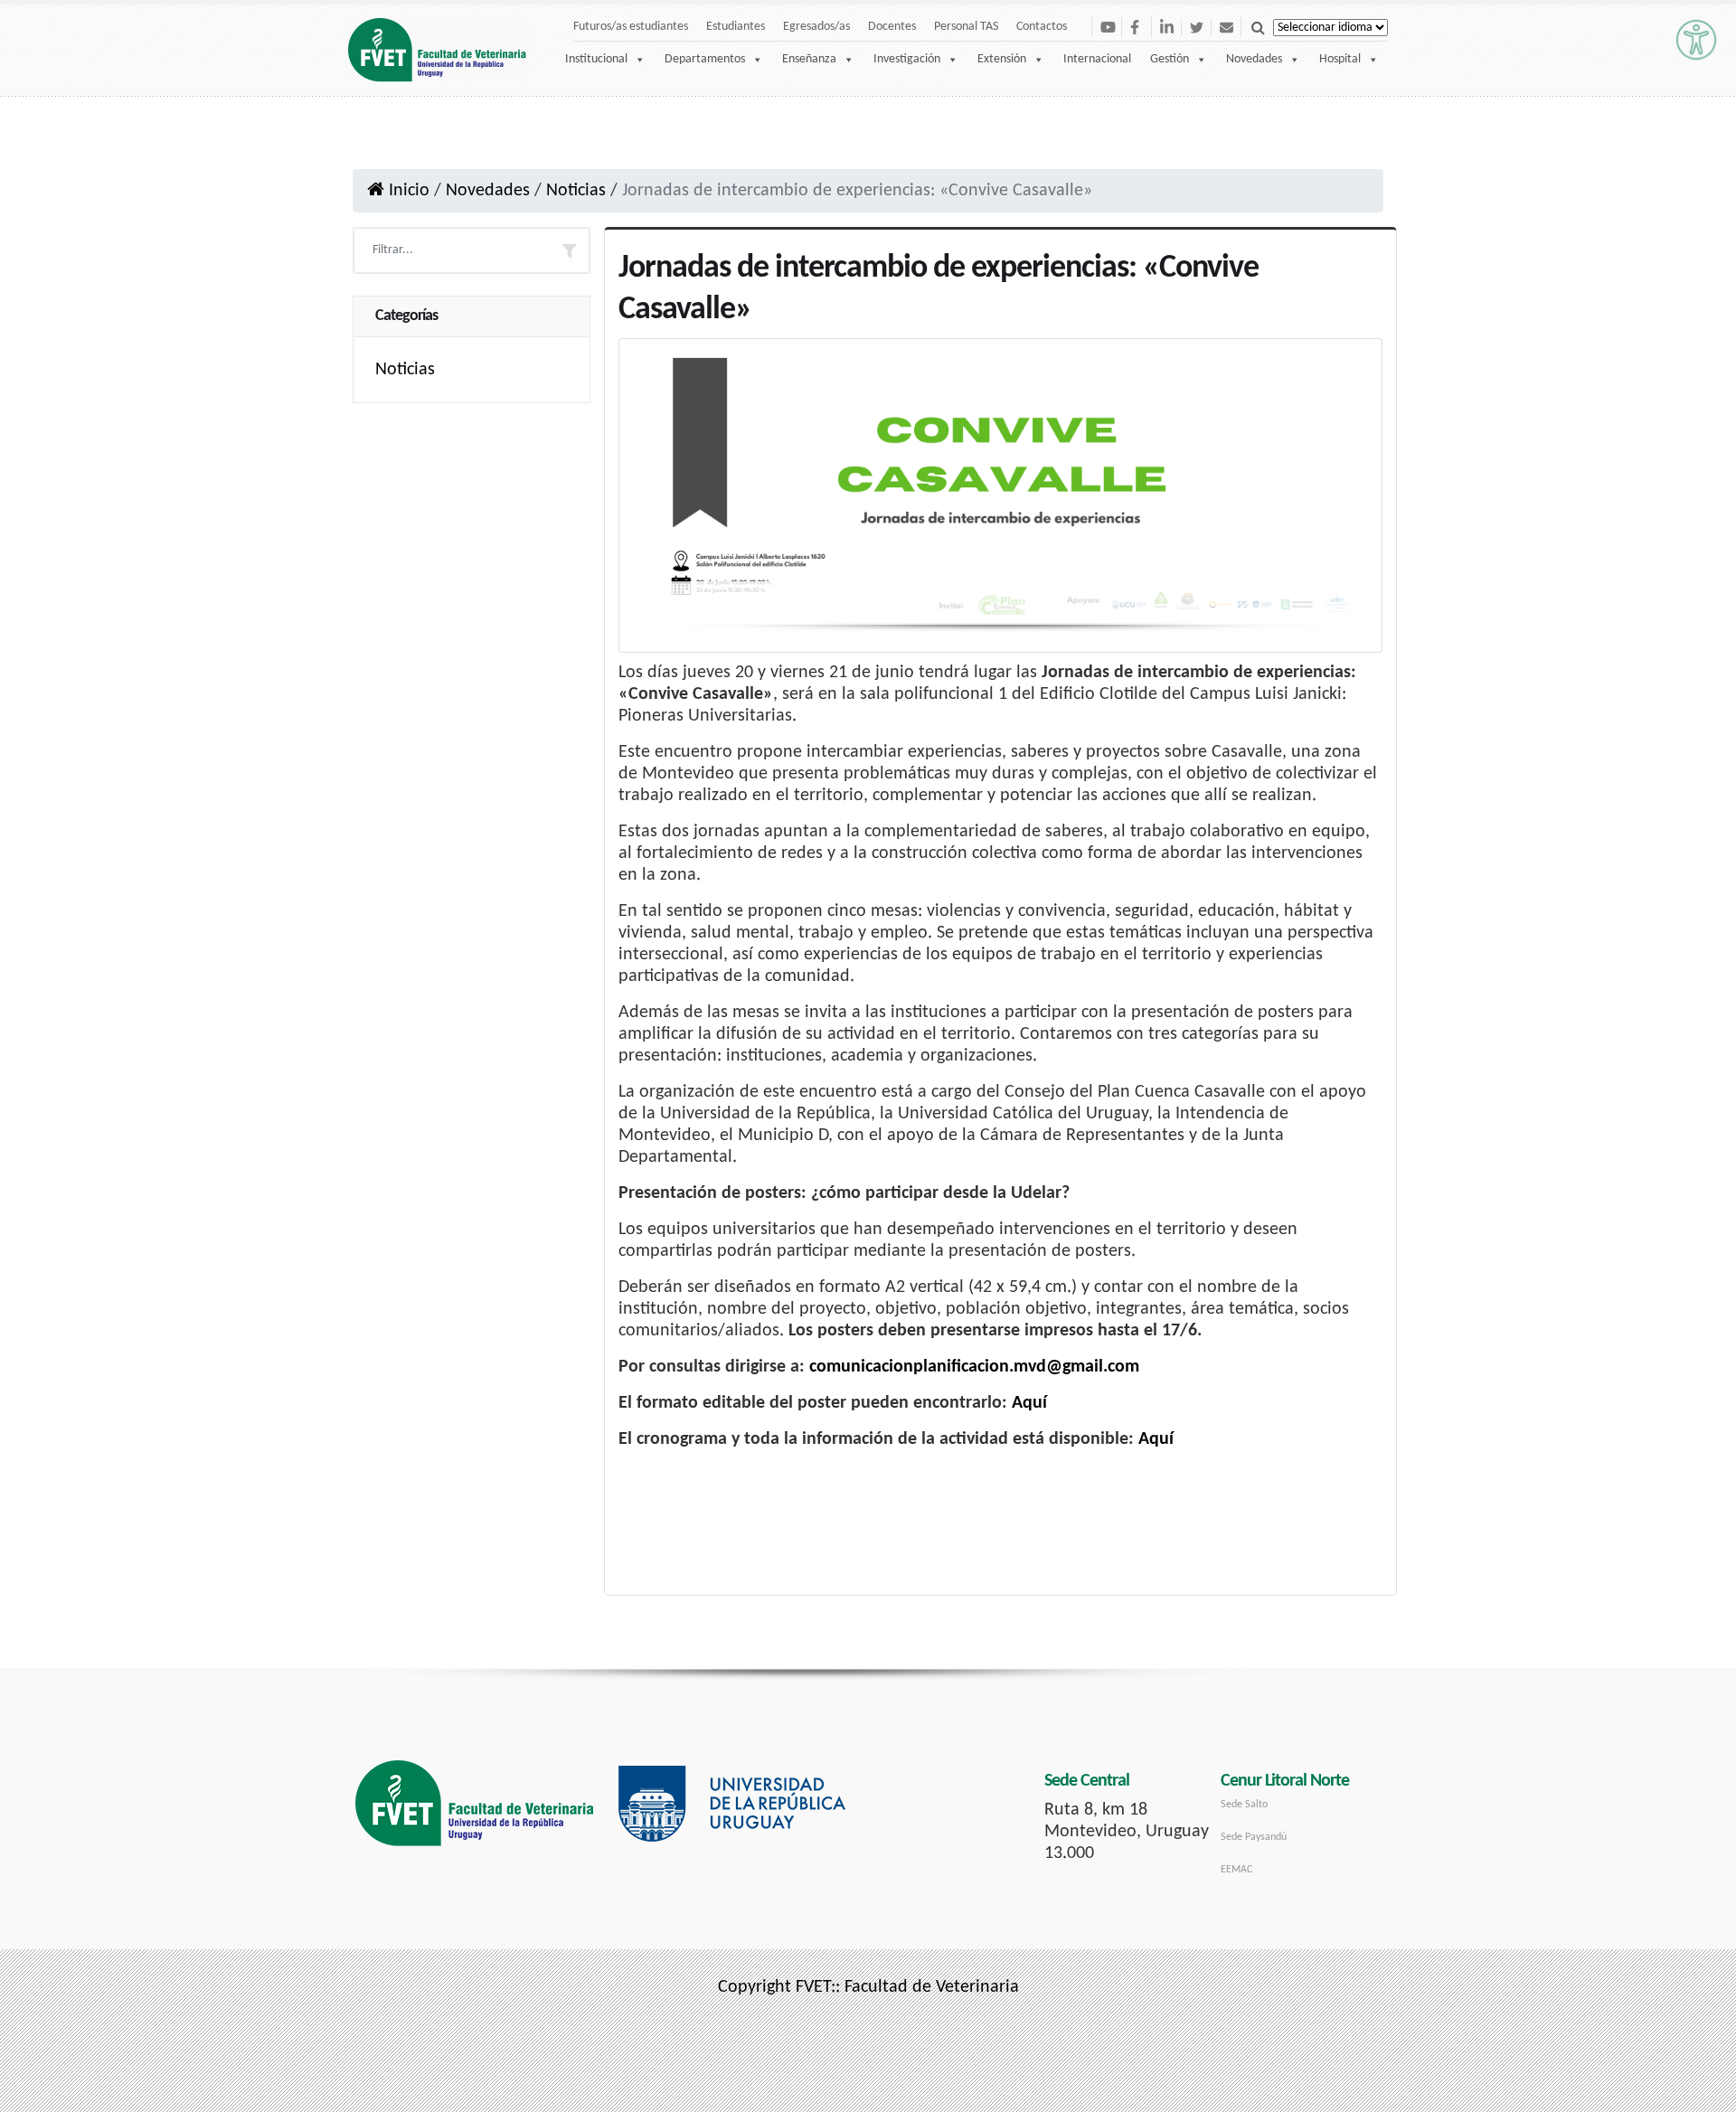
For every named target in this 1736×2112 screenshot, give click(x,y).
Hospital (1340, 59)
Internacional (1097, 59)
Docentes (892, 27)
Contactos (1042, 27)
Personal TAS (966, 27)
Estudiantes (736, 27)
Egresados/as (816, 27)
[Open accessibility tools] (1696, 40)
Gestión (1170, 59)
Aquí (1029, 1403)
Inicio (407, 191)
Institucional (596, 59)
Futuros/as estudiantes (631, 27)
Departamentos (705, 59)
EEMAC (1236, 1870)
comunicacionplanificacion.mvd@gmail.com (974, 1367)
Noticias (576, 191)
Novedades (1254, 59)
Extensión (1002, 59)
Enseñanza (809, 59)
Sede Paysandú (1254, 1837)
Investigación (907, 59)
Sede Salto (1244, 1805)
